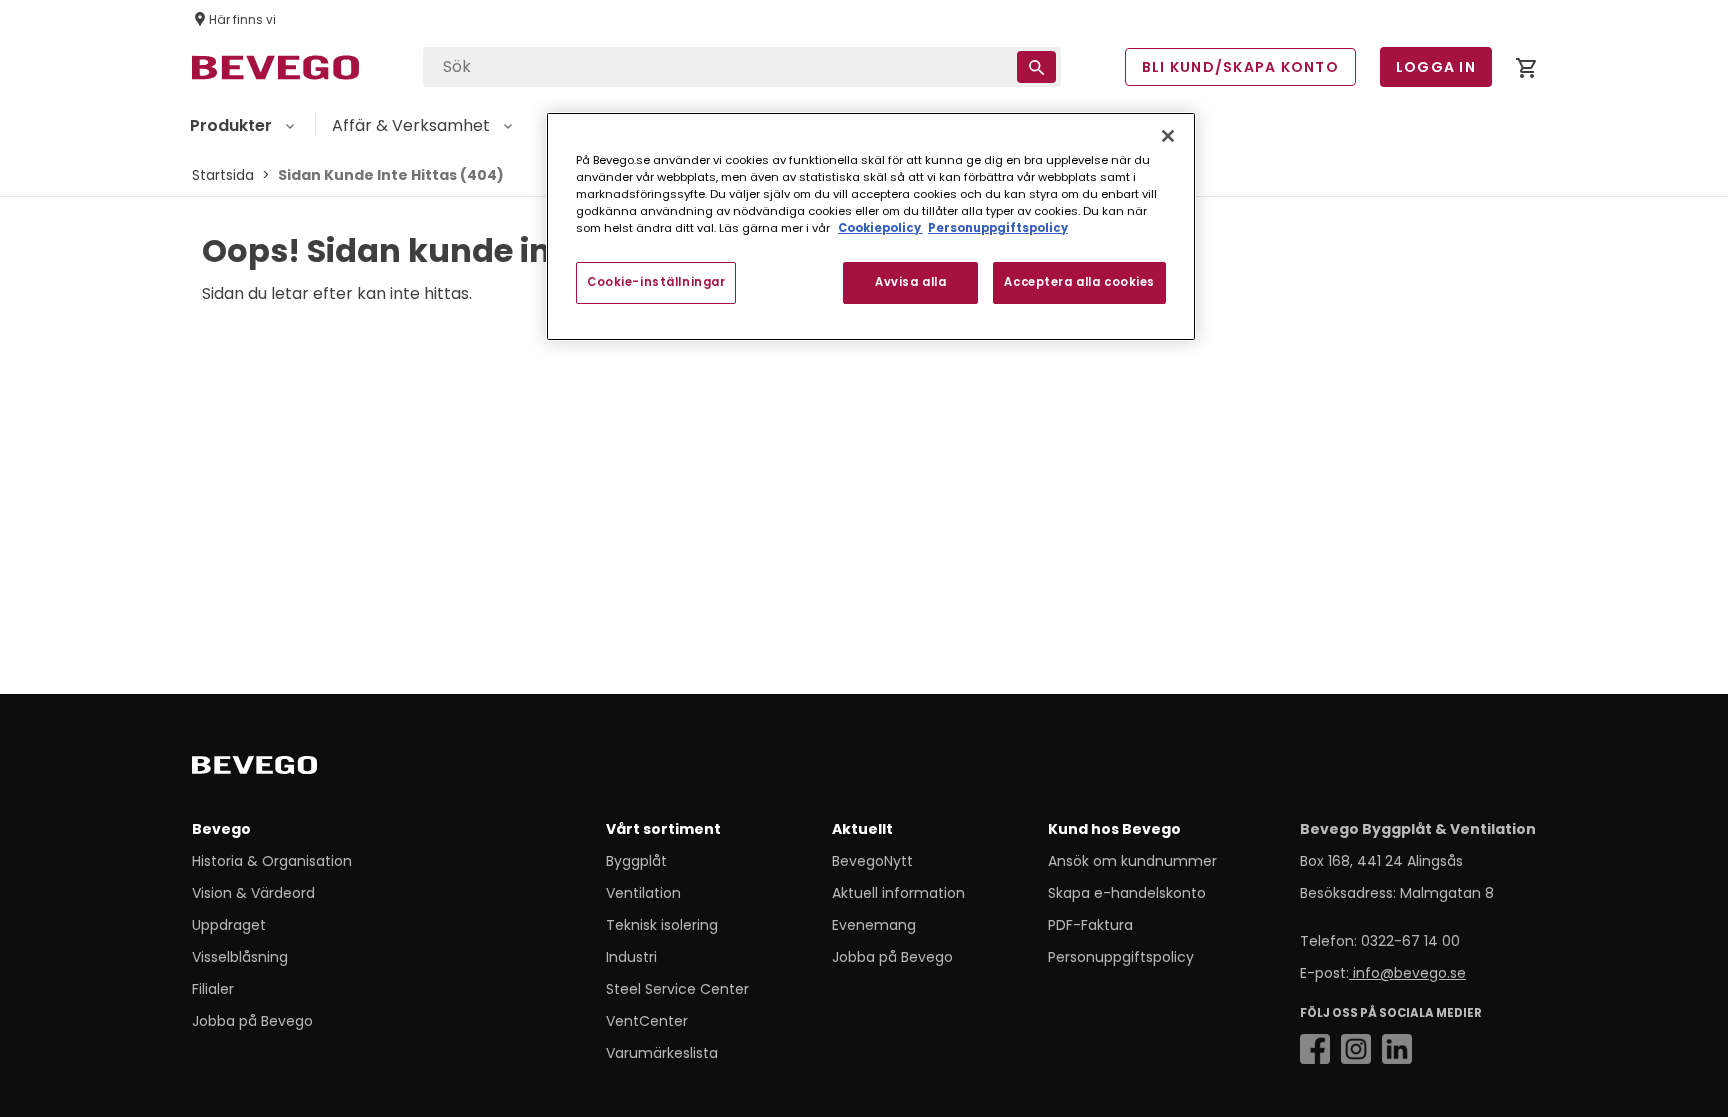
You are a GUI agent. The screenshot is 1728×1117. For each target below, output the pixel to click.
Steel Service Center (677, 989)
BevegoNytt (872, 861)
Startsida (223, 175)
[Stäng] (1168, 136)
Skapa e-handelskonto (1127, 893)
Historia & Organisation (272, 861)
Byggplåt (636, 861)
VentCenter (647, 1021)
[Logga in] (1526, 71)
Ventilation (643, 893)
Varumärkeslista (662, 1053)
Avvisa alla (910, 282)
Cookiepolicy (880, 228)
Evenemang (874, 925)
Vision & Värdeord (253, 893)
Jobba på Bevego (252, 1021)
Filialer (213, 989)
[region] (871, 226)
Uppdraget (229, 925)
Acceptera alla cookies (1079, 282)
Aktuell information (898, 893)
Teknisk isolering (662, 925)
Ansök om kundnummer (1132, 861)
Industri (631, 957)
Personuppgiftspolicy (1121, 957)
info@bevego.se (1407, 973)
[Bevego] (282, 769)
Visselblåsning (240, 957)
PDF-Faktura (1090, 925)
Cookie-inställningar (656, 282)
